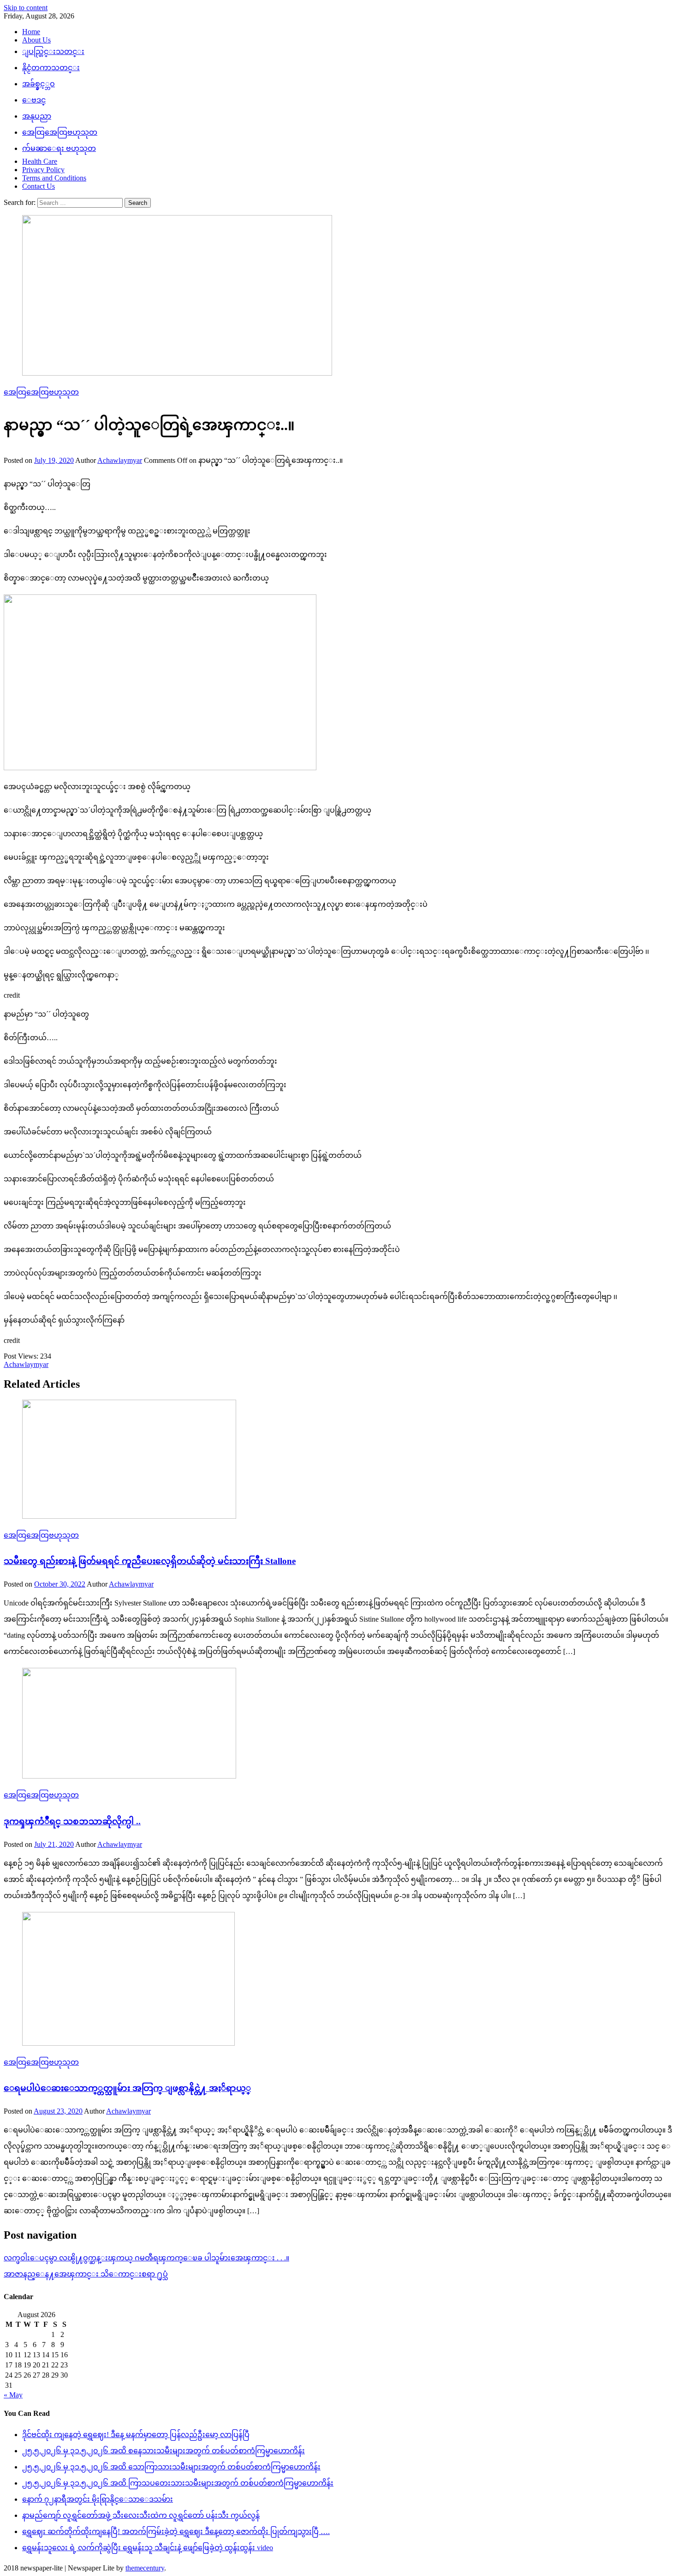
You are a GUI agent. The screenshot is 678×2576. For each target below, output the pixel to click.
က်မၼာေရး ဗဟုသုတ (59, 148)
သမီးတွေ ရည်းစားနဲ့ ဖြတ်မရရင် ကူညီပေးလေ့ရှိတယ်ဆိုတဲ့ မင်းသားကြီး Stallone (150, 1561)
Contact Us (39, 186)
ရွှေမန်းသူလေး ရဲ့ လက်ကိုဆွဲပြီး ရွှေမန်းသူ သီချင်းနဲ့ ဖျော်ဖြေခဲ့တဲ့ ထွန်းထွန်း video (148, 2548)
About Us (36, 40)
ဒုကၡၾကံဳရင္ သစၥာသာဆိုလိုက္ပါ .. (72, 1821)
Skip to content (26, 8)
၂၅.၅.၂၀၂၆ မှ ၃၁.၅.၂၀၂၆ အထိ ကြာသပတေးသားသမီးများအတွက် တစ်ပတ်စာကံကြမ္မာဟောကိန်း (178, 2483)
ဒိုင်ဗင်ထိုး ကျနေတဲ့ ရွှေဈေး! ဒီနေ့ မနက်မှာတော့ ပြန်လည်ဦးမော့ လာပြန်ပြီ (136, 2435)
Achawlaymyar (120, 460)
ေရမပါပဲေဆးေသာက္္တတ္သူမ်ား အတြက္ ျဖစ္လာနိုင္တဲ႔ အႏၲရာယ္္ (127, 2088)
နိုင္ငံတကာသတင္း (51, 68)
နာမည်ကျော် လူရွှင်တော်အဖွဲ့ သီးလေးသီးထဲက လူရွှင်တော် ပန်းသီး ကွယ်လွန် (141, 2515)
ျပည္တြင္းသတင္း (53, 51)
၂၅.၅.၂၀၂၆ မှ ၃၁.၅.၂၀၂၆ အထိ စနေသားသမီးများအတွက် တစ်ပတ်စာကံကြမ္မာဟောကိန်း (164, 2451)
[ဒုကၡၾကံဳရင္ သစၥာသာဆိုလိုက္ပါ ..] (339, 1724)
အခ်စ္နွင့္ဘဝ (39, 84)
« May (13, 2395)
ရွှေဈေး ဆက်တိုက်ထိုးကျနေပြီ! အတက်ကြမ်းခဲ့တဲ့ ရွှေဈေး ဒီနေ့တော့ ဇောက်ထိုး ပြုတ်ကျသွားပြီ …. (176, 2531)
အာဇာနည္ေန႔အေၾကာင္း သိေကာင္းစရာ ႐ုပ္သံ (86, 2274)
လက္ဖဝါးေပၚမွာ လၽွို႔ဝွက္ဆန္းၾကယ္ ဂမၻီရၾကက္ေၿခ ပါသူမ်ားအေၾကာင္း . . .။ (146, 2258)
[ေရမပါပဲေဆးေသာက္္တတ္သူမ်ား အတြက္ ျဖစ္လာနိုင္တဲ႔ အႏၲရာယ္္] (339, 1980)
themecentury (145, 2568)
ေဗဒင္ (34, 100)
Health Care (40, 161)
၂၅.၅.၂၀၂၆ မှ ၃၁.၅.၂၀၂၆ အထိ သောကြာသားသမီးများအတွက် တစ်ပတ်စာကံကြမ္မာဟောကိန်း (171, 2467)
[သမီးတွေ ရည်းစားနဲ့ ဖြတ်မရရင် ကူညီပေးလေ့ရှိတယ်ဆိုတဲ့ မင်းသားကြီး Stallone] (339, 1460)
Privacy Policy (43, 170)
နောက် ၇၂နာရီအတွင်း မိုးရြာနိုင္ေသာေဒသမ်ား (98, 2499)
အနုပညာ (37, 116)
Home (31, 32)
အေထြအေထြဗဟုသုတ (60, 132)
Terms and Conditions (54, 178)
